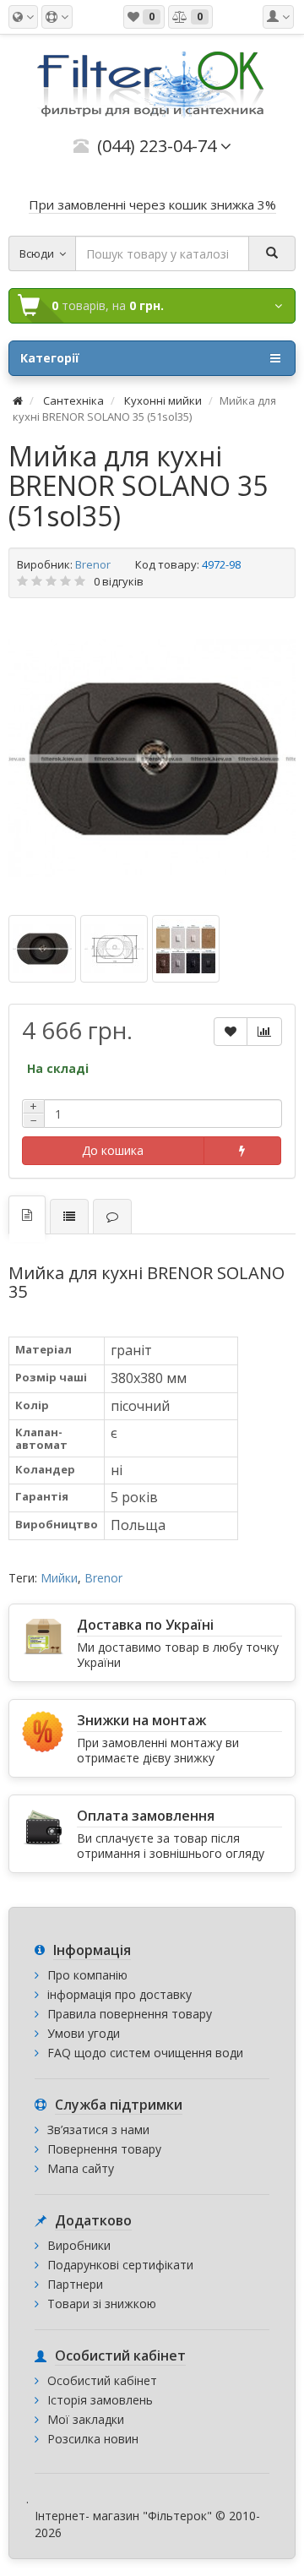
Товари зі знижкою (102, 2304)
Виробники (79, 2245)
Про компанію (87, 1975)
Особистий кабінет (102, 2380)
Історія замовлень (100, 2400)
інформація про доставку (119, 1994)
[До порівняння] (264, 1032)
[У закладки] (231, 1032)
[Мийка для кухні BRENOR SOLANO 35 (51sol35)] (152, 759)
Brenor (93, 564)
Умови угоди (84, 2033)
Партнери (75, 2284)
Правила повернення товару (130, 2014)
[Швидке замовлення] (242, 1151)
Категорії (50, 358)
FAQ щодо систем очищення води (145, 2053)
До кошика (113, 1150)
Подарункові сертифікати (120, 2265)
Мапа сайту (81, 2168)
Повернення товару (104, 2149)
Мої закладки (86, 2419)
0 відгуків (119, 581)
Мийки (59, 1578)
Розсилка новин (93, 2439)
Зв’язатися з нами (98, 2129)
